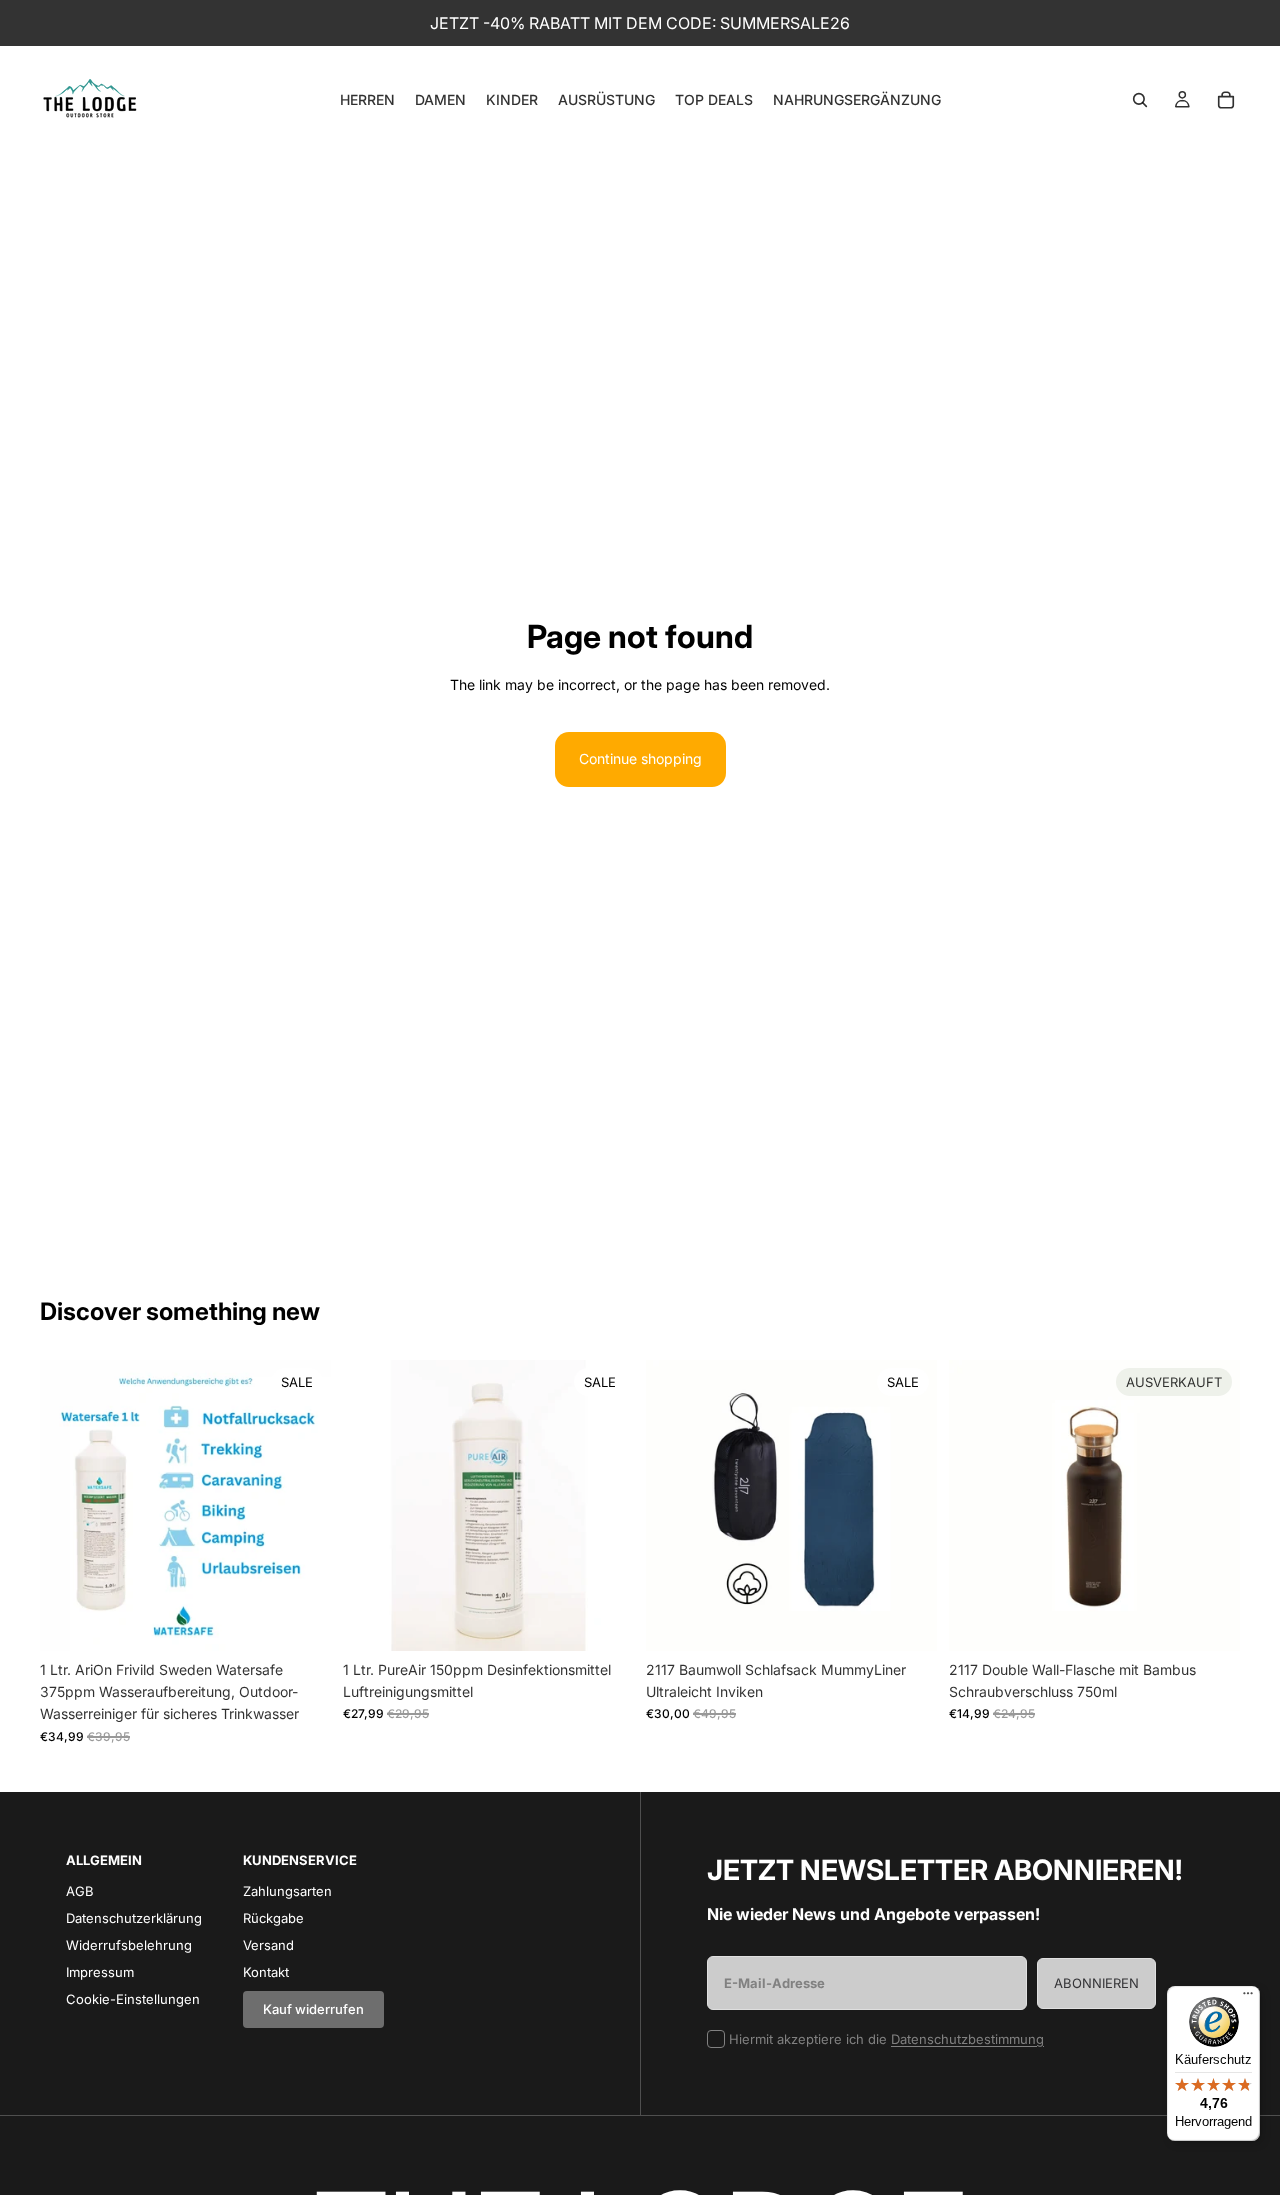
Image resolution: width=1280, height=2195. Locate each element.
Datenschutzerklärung (134, 1918)
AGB (80, 1891)
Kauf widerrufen (313, 2009)
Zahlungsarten (287, 1891)
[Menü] (1248, 1998)
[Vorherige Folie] (70, 1505)
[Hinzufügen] (300, 1620)
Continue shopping (640, 758)
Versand (268, 1945)
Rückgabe (273, 1918)
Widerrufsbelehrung (129, 1945)
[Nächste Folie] (301, 1505)
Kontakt (266, 1972)
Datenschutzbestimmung (967, 2039)
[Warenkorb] (1226, 100)
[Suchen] (1140, 100)
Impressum (100, 1972)
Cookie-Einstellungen (133, 1999)
